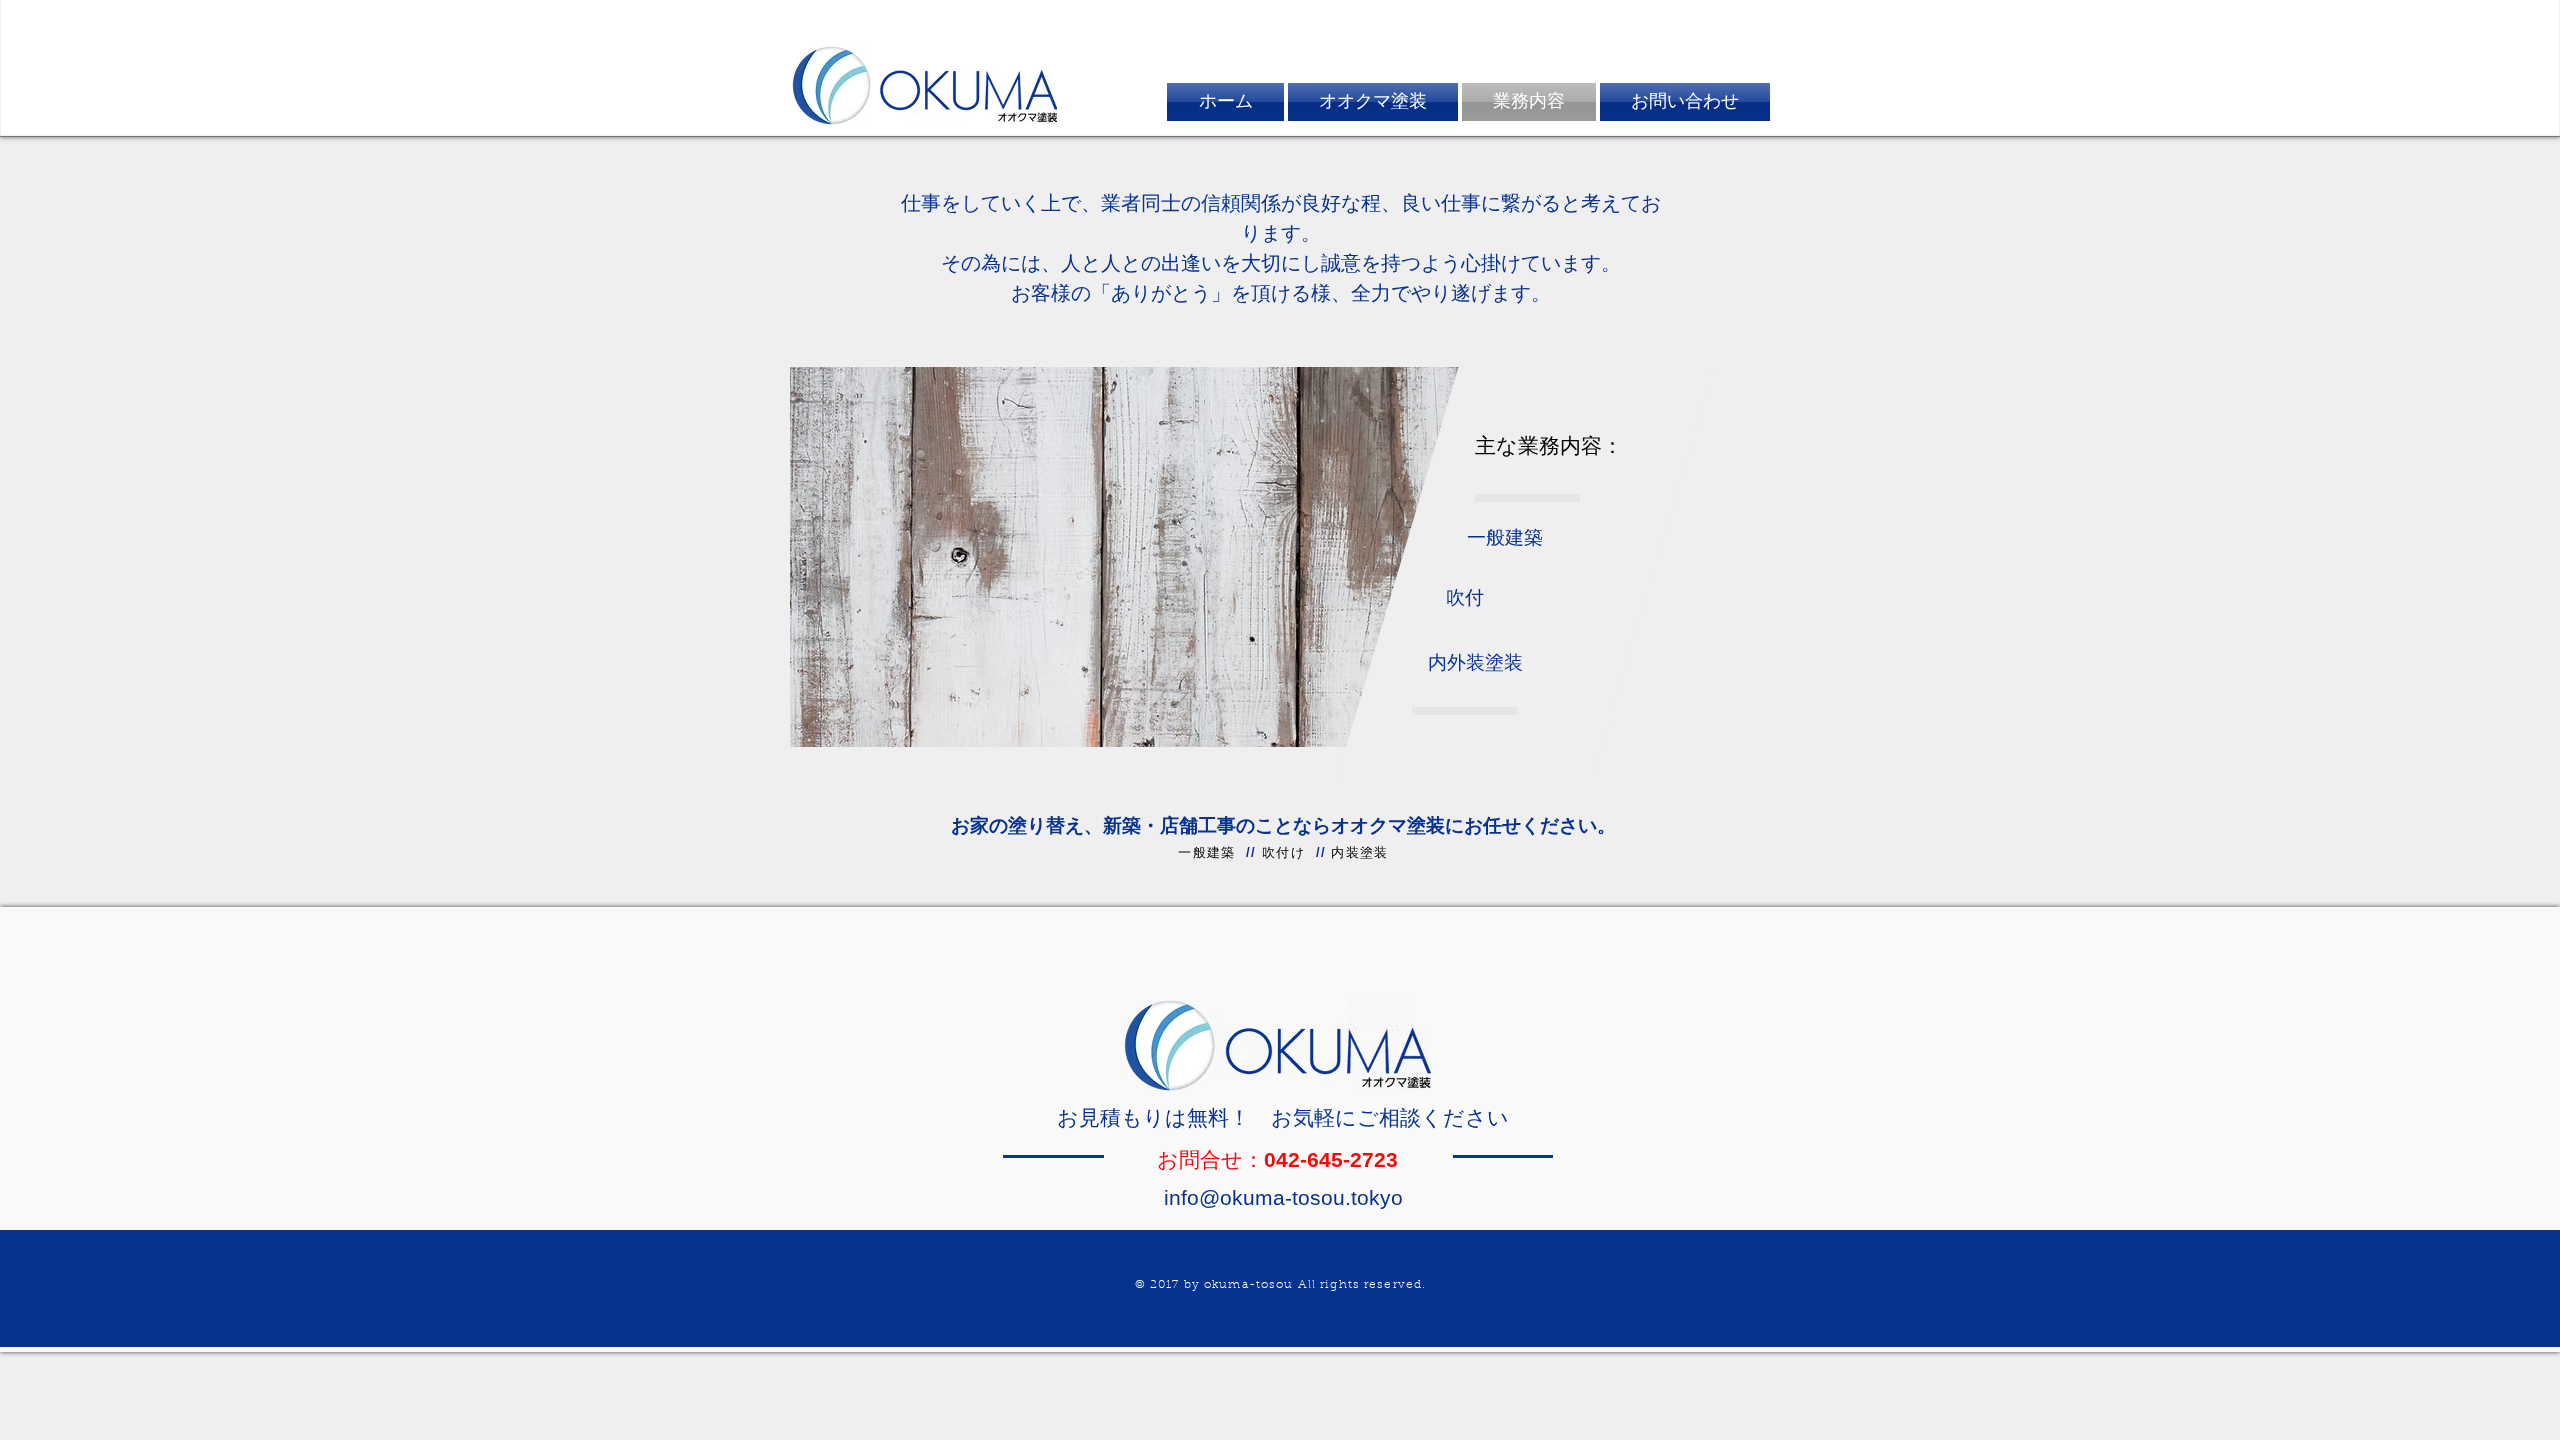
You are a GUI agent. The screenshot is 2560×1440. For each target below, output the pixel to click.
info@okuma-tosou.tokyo (1283, 1197)
